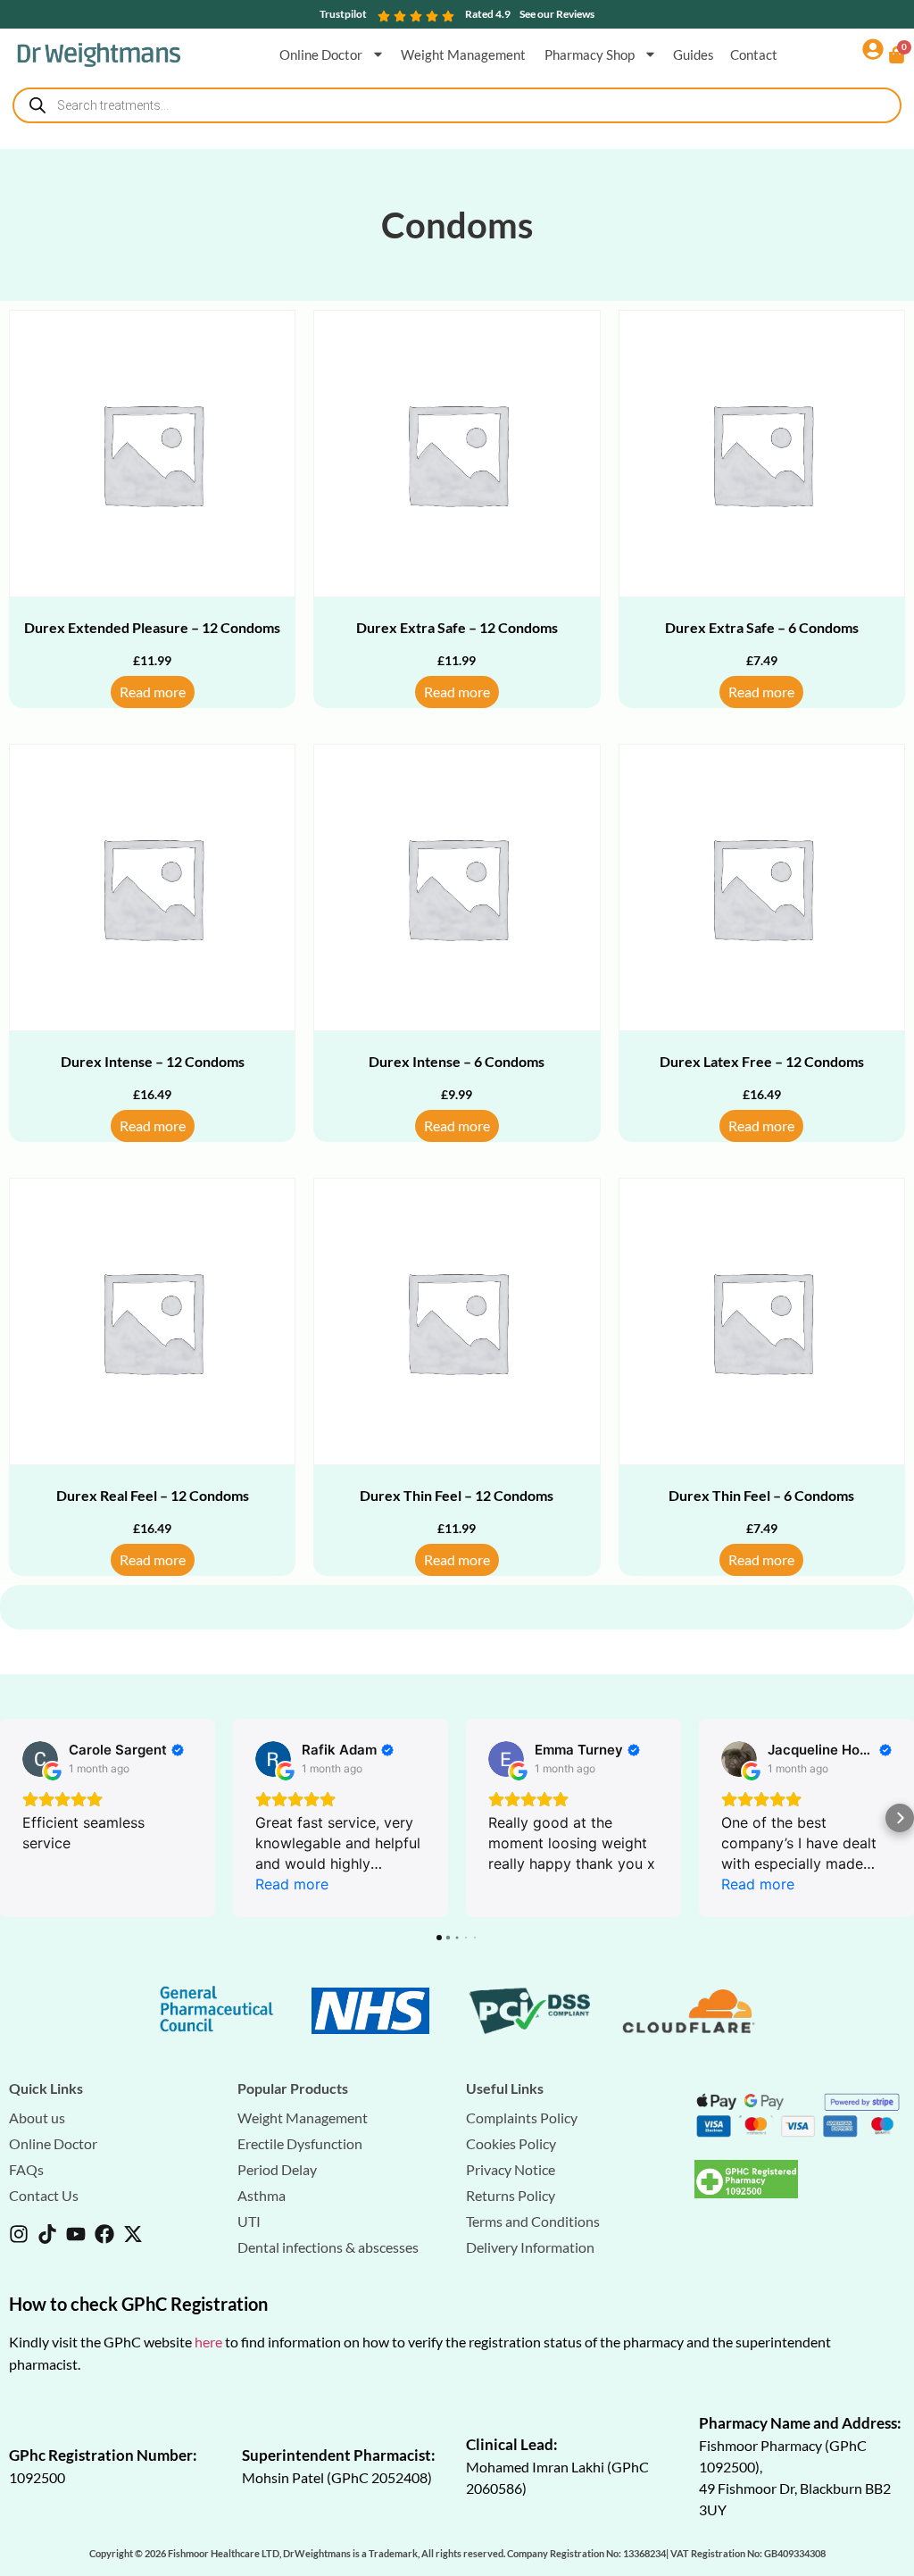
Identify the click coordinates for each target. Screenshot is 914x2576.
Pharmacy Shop (590, 54)
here (208, 2342)
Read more (153, 692)
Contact (754, 54)
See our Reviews (557, 14)
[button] (14, 1818)
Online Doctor (321, 54)
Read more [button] (292, 1884)
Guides (694, 54)
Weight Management (465, 54)
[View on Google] (40, 1759)
